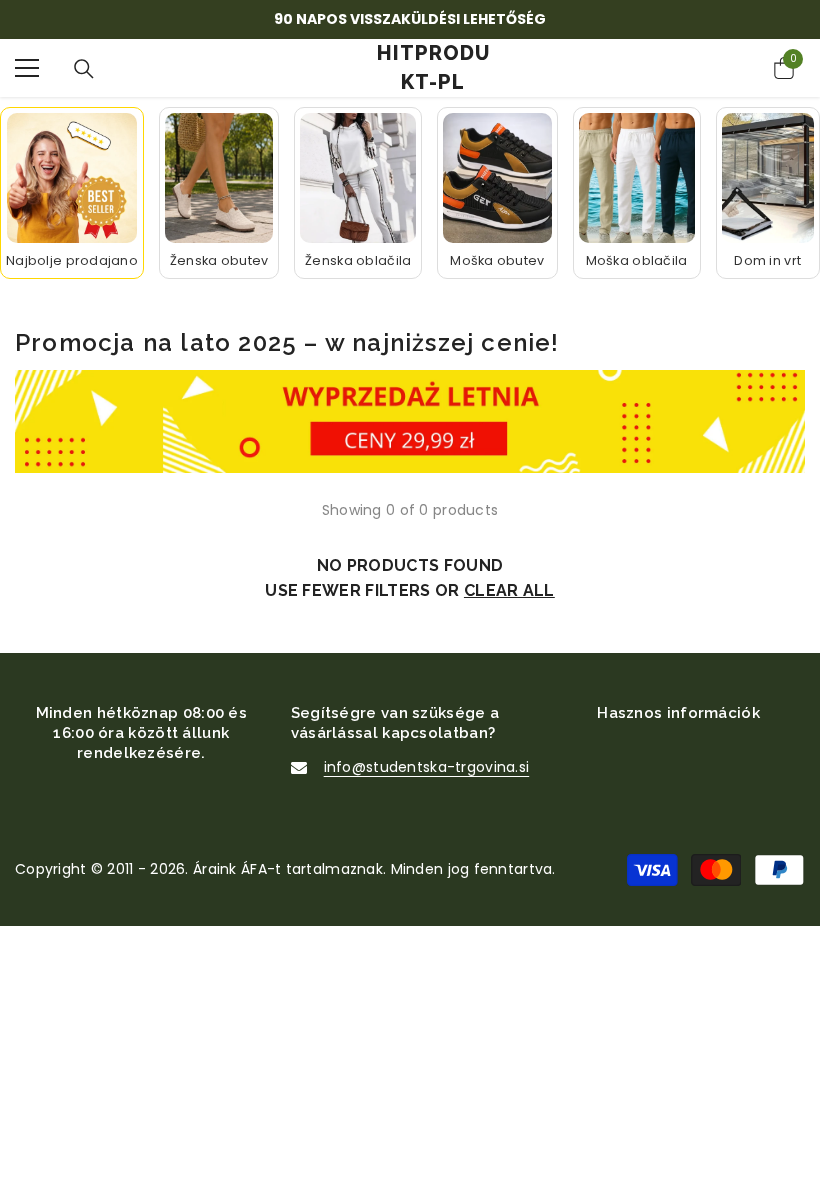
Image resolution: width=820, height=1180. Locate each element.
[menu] (27, 68)
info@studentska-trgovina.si (427, 767)
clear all (509, 590)
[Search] (84, 69)
